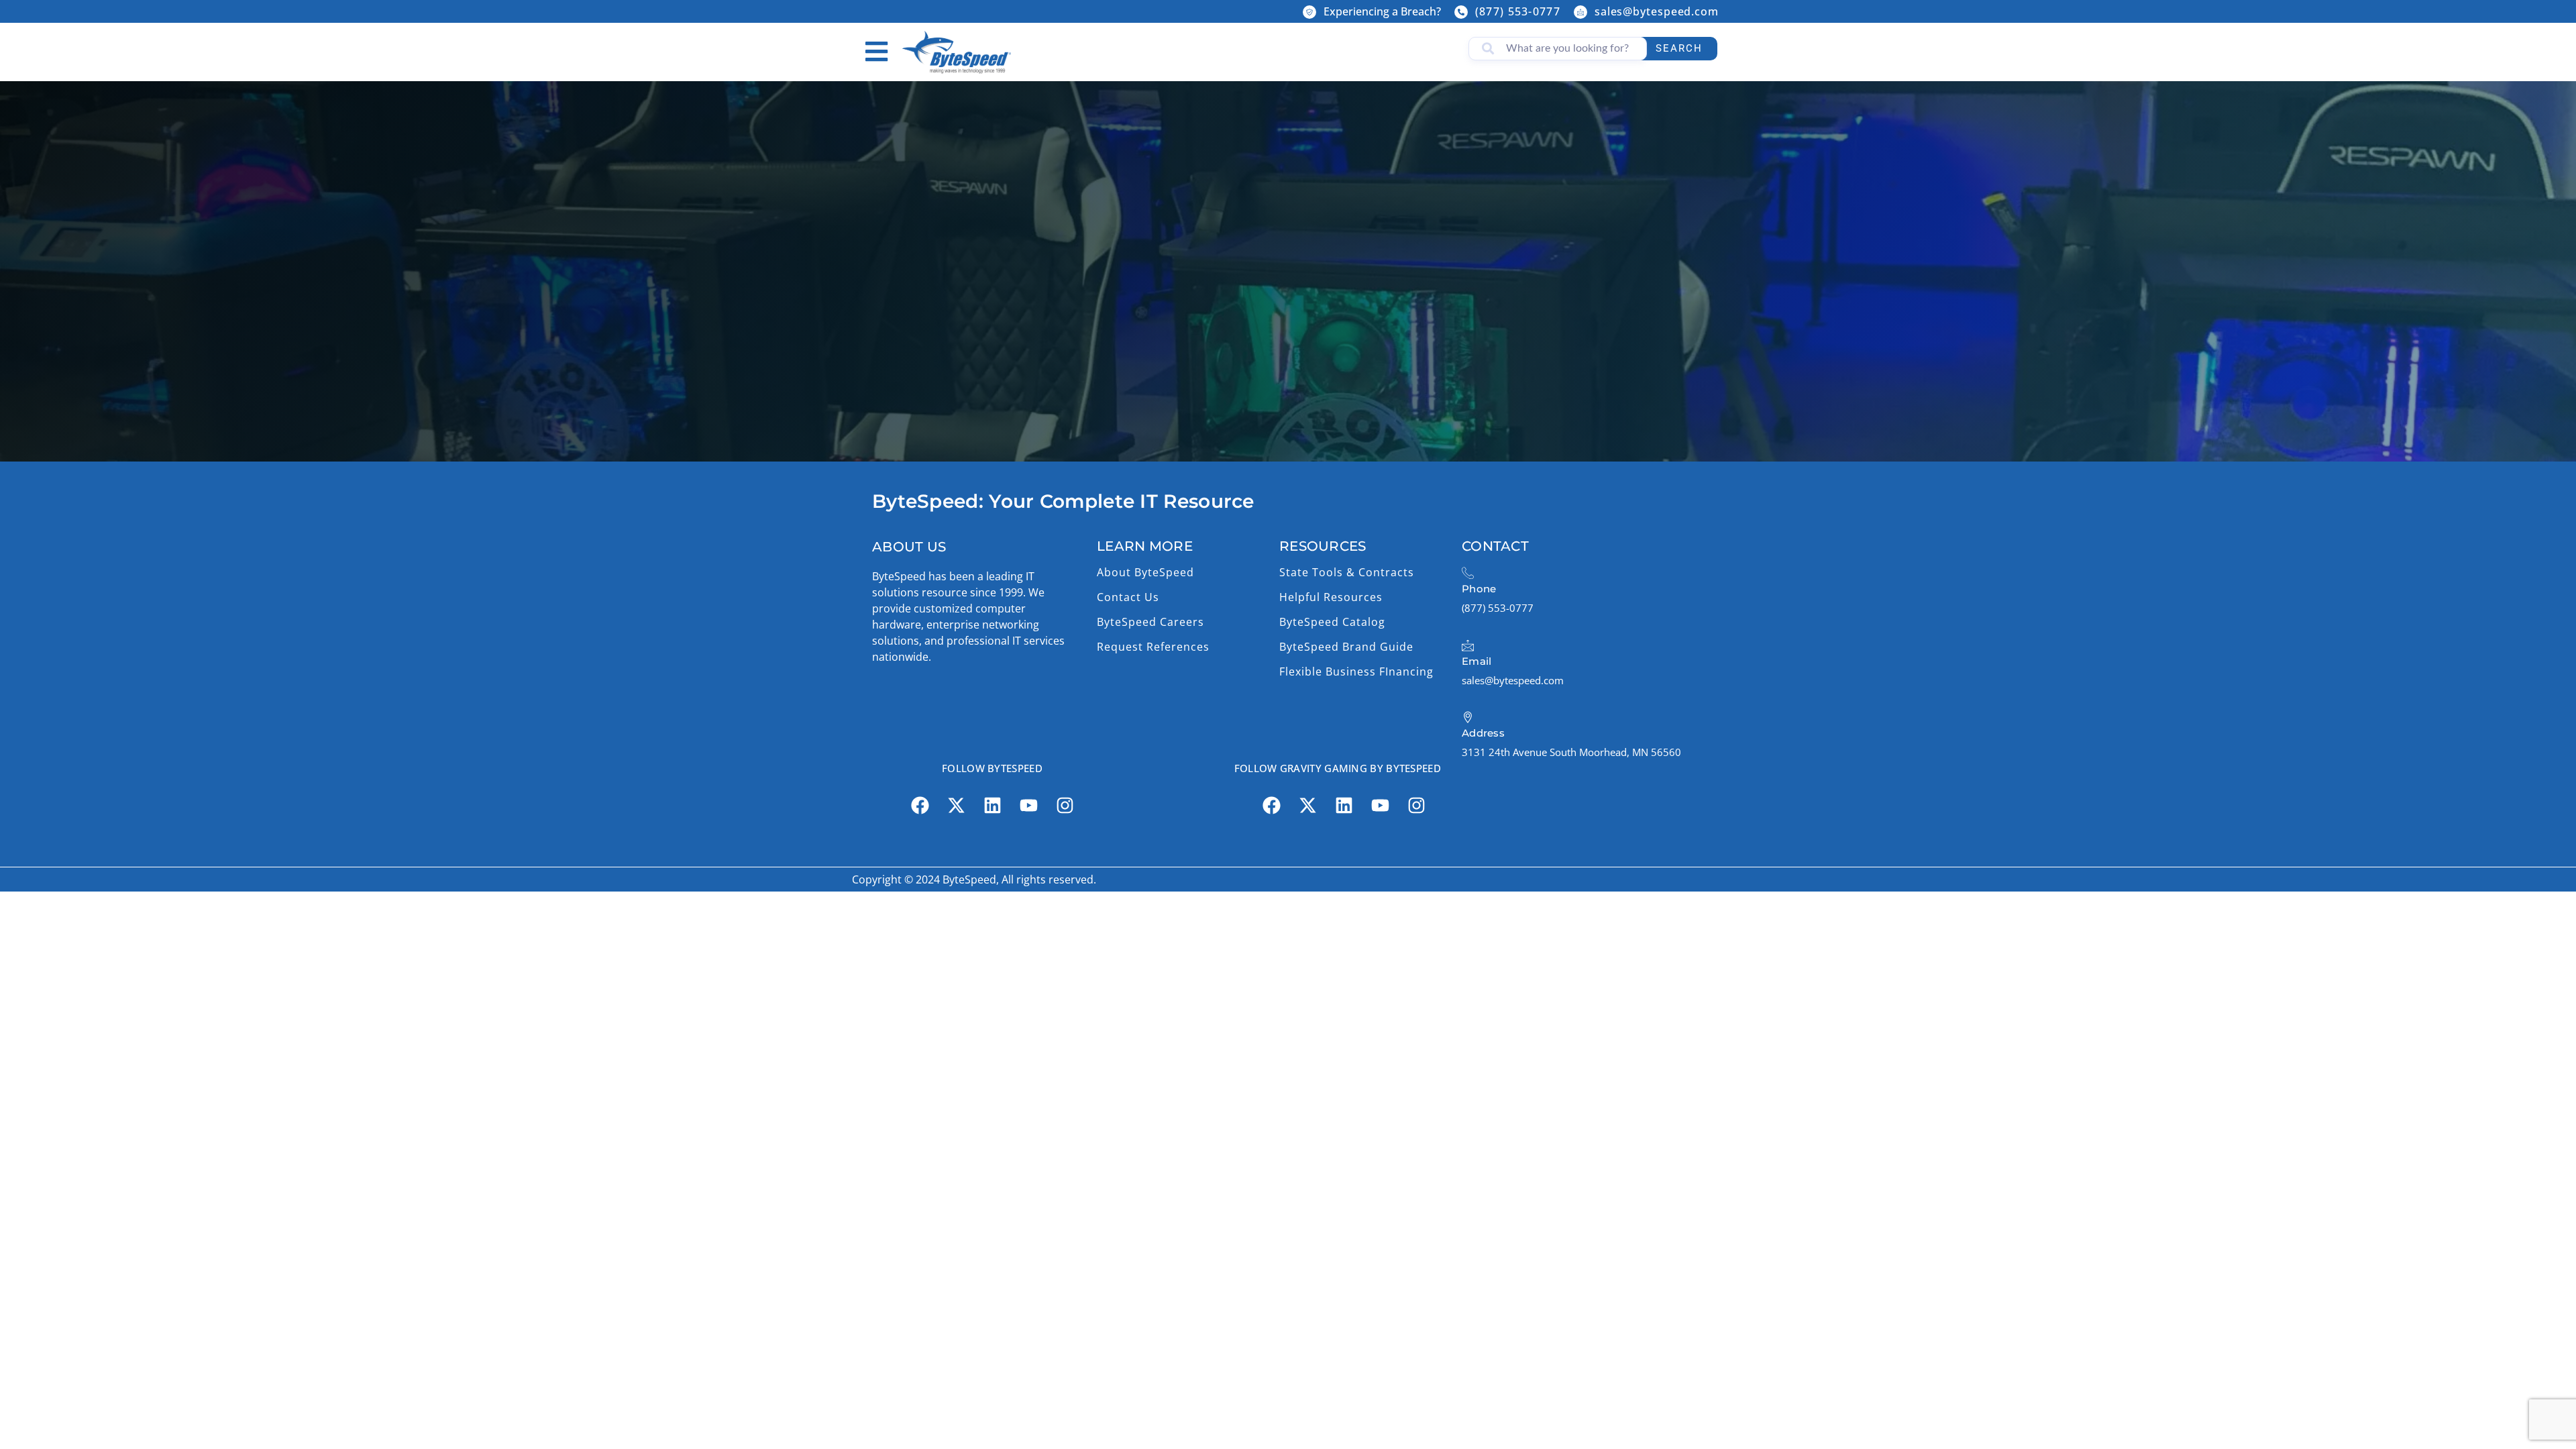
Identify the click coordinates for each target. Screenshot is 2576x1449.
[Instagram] (1065, 806)
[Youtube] (1028, 806)
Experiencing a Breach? (1382, 11)
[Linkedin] (992, 806)
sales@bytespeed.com (1657, 11)
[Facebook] (920, 806)
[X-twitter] (956, 806)
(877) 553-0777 (1518, 11)
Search (1679, 48)
